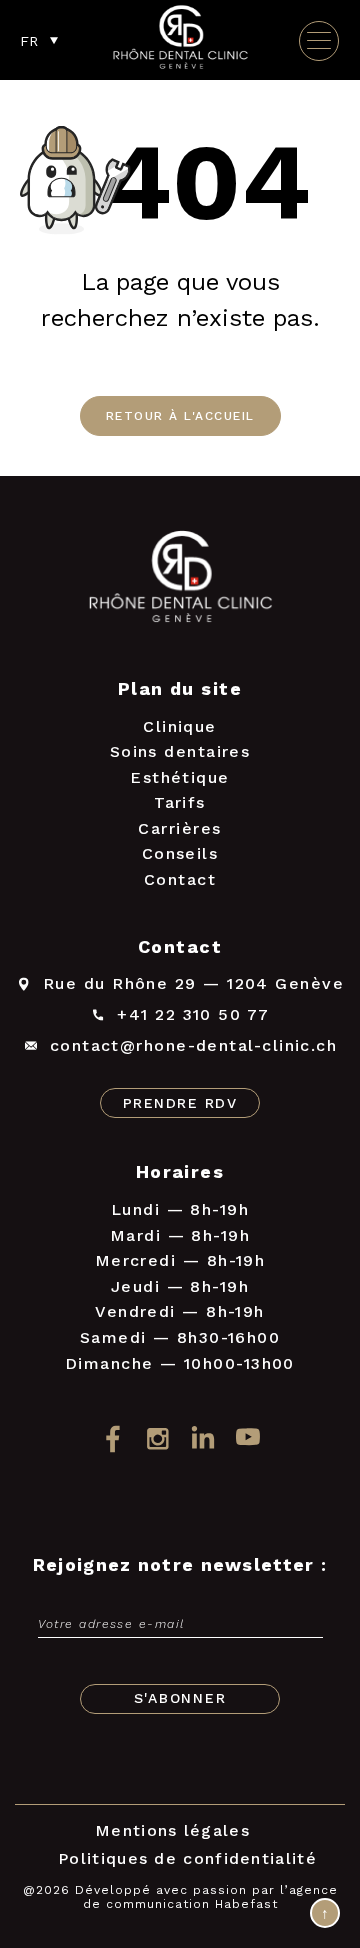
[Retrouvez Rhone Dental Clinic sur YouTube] (247, 1438)
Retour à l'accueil (180, 416)
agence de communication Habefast (210, 1897)
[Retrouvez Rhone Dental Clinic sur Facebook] (112, 1438)
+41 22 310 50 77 (193, 1014)
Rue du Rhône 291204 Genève (193, 983)
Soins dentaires (180, 751)
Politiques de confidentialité (187, 1858)
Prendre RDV (180, 1103)
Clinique (180, 726)
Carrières (179, 828)
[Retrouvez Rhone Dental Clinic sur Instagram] (157, 1438)
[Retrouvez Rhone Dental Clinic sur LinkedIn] (202, 1438)
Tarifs (180, 802)
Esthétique (180, 777)
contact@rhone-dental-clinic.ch (194, 1045)
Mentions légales (172, 1830)
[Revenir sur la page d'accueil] (180, 580)
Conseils (180, 853)
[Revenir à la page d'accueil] (180, 67)
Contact (180, 879)
